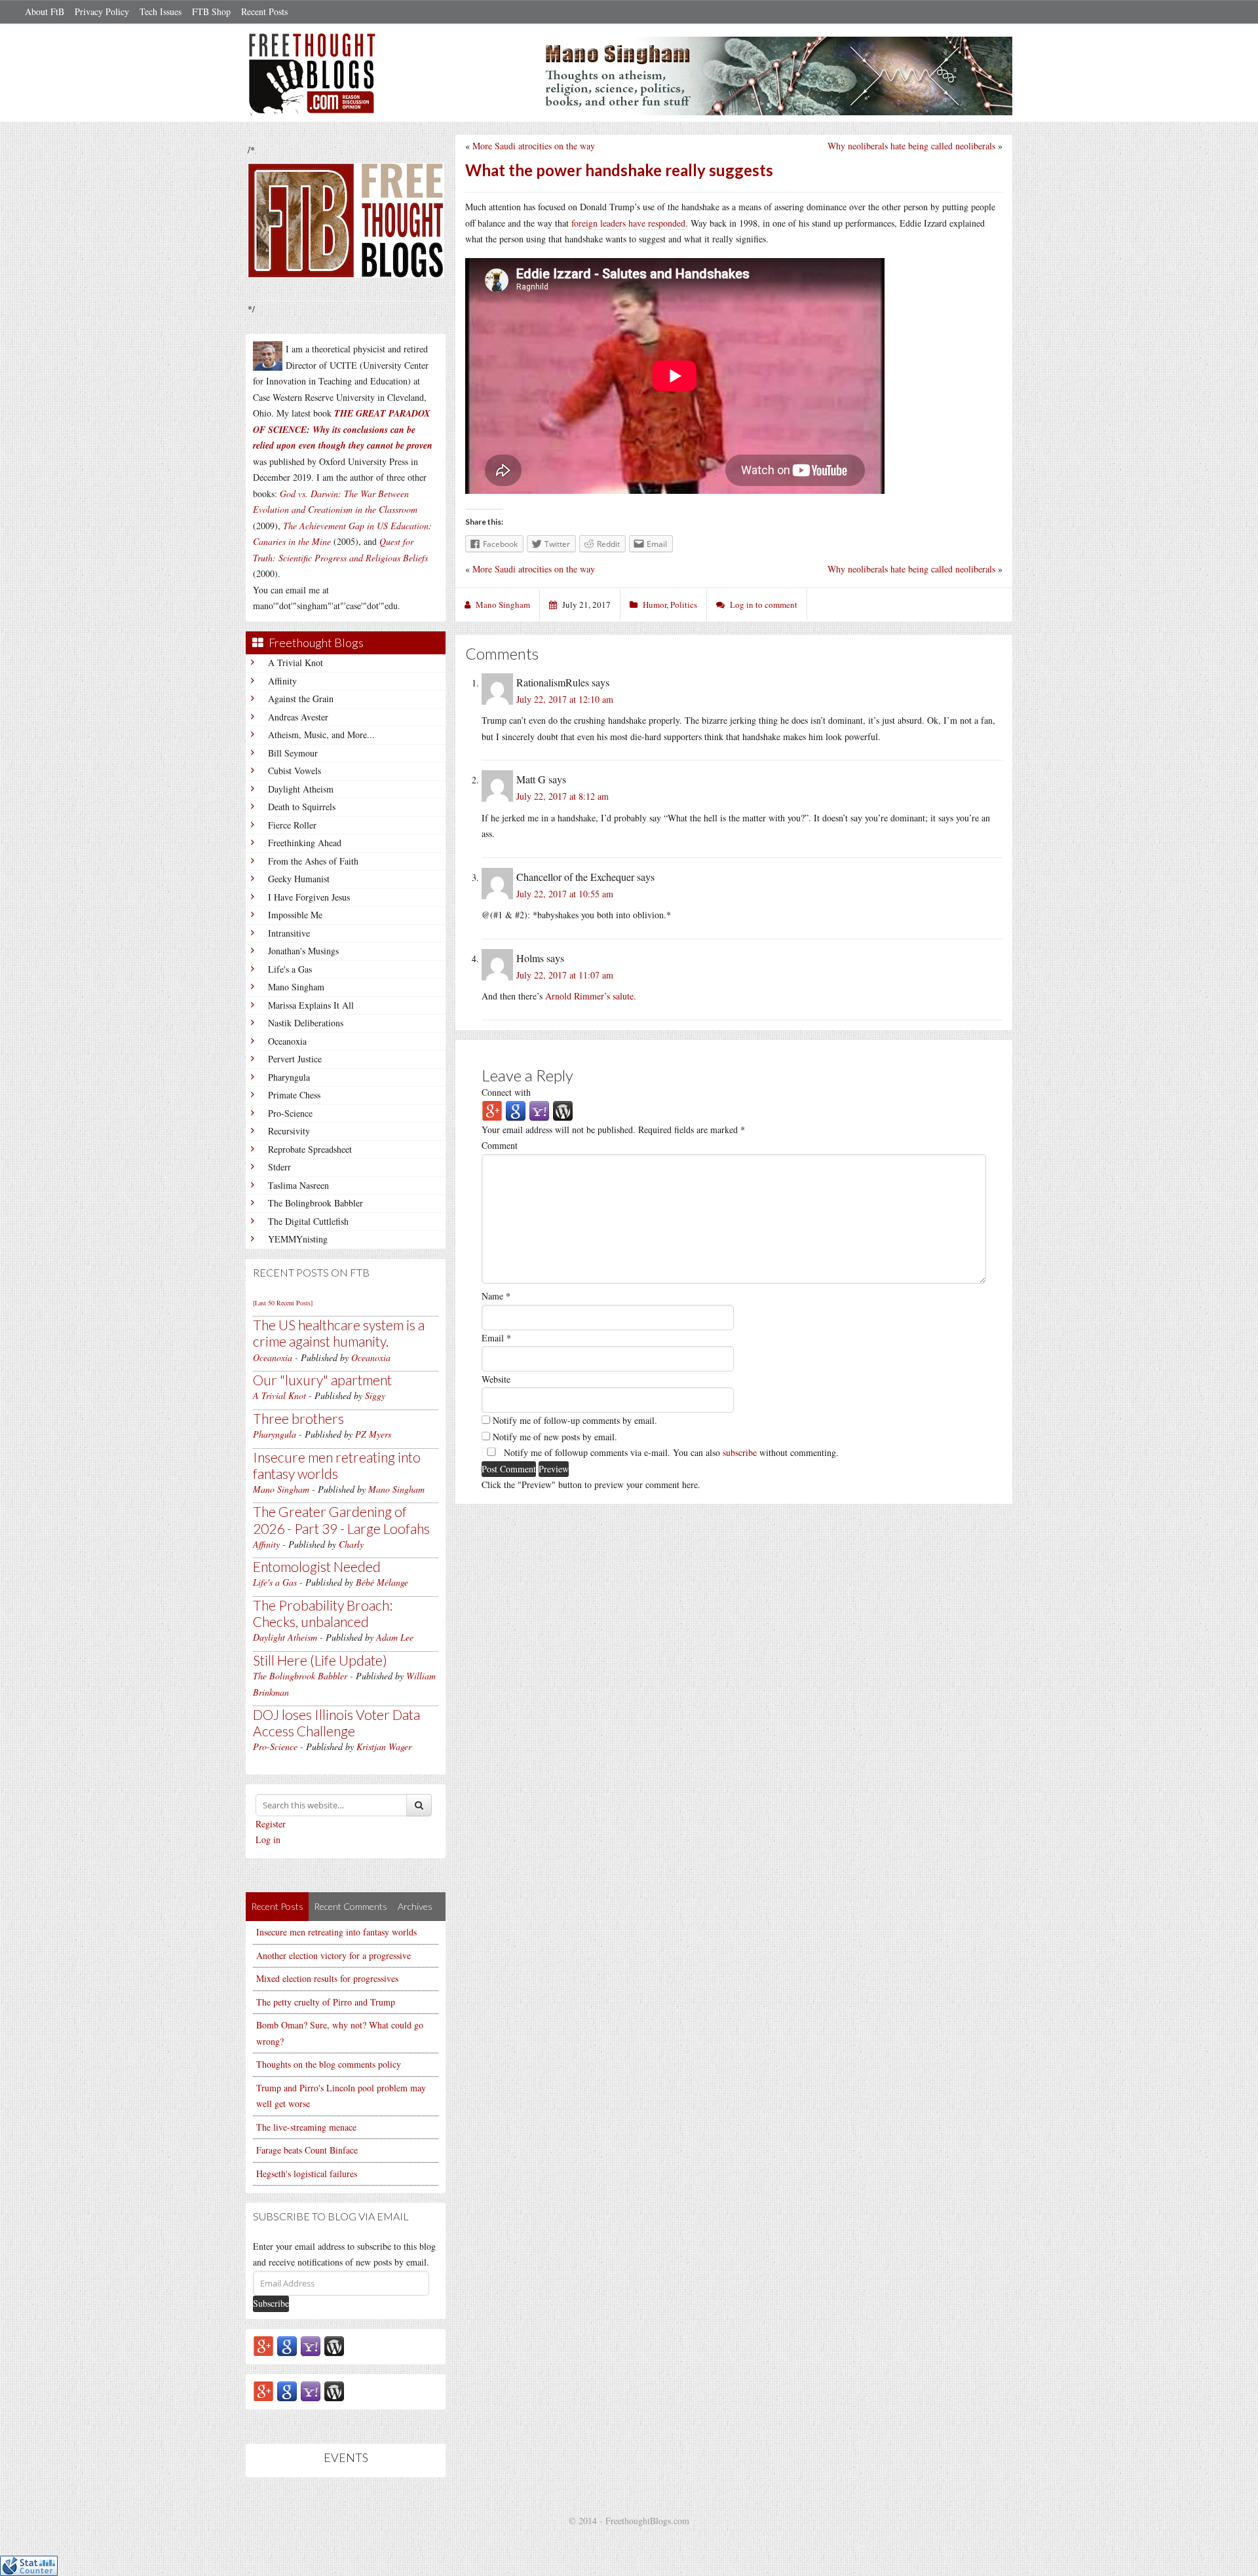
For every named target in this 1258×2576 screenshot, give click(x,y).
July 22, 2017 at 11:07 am (565, 975)
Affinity (282, 681)
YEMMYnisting (298, 1239)
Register (271, 1824)
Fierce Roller (292, 825)
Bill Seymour (293, 753)
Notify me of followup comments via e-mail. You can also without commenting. (670, 1452)
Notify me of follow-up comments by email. (575, 1420)
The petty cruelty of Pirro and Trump (326, 2002)
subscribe (740, 1452)
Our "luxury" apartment (322, 1380)
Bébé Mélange (382, 1582)
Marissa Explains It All (311, 1005)
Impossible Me (295, 915)
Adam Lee (395, 1637)
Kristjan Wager (384, 1746)
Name (496, 1296)
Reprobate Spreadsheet (310, 1149)
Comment (500, 1145)
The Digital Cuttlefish (308, 1221)
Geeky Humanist (299, 879)
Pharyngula (289, 1077)
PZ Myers (373, 1434)
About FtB (45, 11)
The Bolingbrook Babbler (315, 1203)
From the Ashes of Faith (313, 861)
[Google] (287, 2345)
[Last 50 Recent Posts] (283, 1303)
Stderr (279, 1167)
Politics (684, 605)
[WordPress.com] (334, 2345)
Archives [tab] (415, 1906)
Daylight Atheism (301, 789)
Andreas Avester (298, 717)
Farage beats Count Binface (307, 2150)
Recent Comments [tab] (351, 1906)
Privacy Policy (102, 11)
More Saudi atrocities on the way (534, 146)
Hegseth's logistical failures (307, 2174)
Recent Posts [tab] (277, 1906)
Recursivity (289, 1131)
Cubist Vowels (295, 771)
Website (496, 1379)
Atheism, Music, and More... (321, 735)
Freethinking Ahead (305, 843)
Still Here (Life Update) (320, 1660)
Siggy (375, 1395)
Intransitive (289, 933)
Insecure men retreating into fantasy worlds (337, 1465)
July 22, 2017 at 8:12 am (562, 796)
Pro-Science (290, 1113)
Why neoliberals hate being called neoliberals (911, 146)
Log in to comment (764, 605)
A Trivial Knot (295, 663)
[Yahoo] (311, 2345)
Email (496, 1338)
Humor (655, 605)
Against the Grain (301, 699)
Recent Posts (264, 11)
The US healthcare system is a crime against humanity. (339, 1333)
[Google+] (263, 2345)
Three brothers (298, 1418)
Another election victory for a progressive (334, 1955)
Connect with (506, 1092)
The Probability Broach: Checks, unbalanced (323, 1613)
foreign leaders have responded (628, 223)
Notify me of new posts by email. (555, 1437)
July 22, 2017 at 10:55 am (565, 894)
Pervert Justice (295, 1059)
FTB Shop (211, 11)
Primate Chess (294, 1095)
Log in (268, 1839)
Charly (351, 1544)
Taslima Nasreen (298, 1185)
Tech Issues (161, 11)
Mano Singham (296, 987)
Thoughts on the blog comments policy (329, 2064)
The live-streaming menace (306, 2127)
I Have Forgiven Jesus (309, 897)
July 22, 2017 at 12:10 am (565, 699)
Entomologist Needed (317, 1566)
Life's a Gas (290, 969)
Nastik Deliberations (306, 1023)
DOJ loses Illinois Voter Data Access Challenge (336, 1723)
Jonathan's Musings (303, 951)
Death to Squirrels (302, 807)
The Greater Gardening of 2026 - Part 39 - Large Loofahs (341, 1520)
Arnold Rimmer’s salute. (591, 996)
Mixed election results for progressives (327, 1978)
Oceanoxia (287, 1041)
